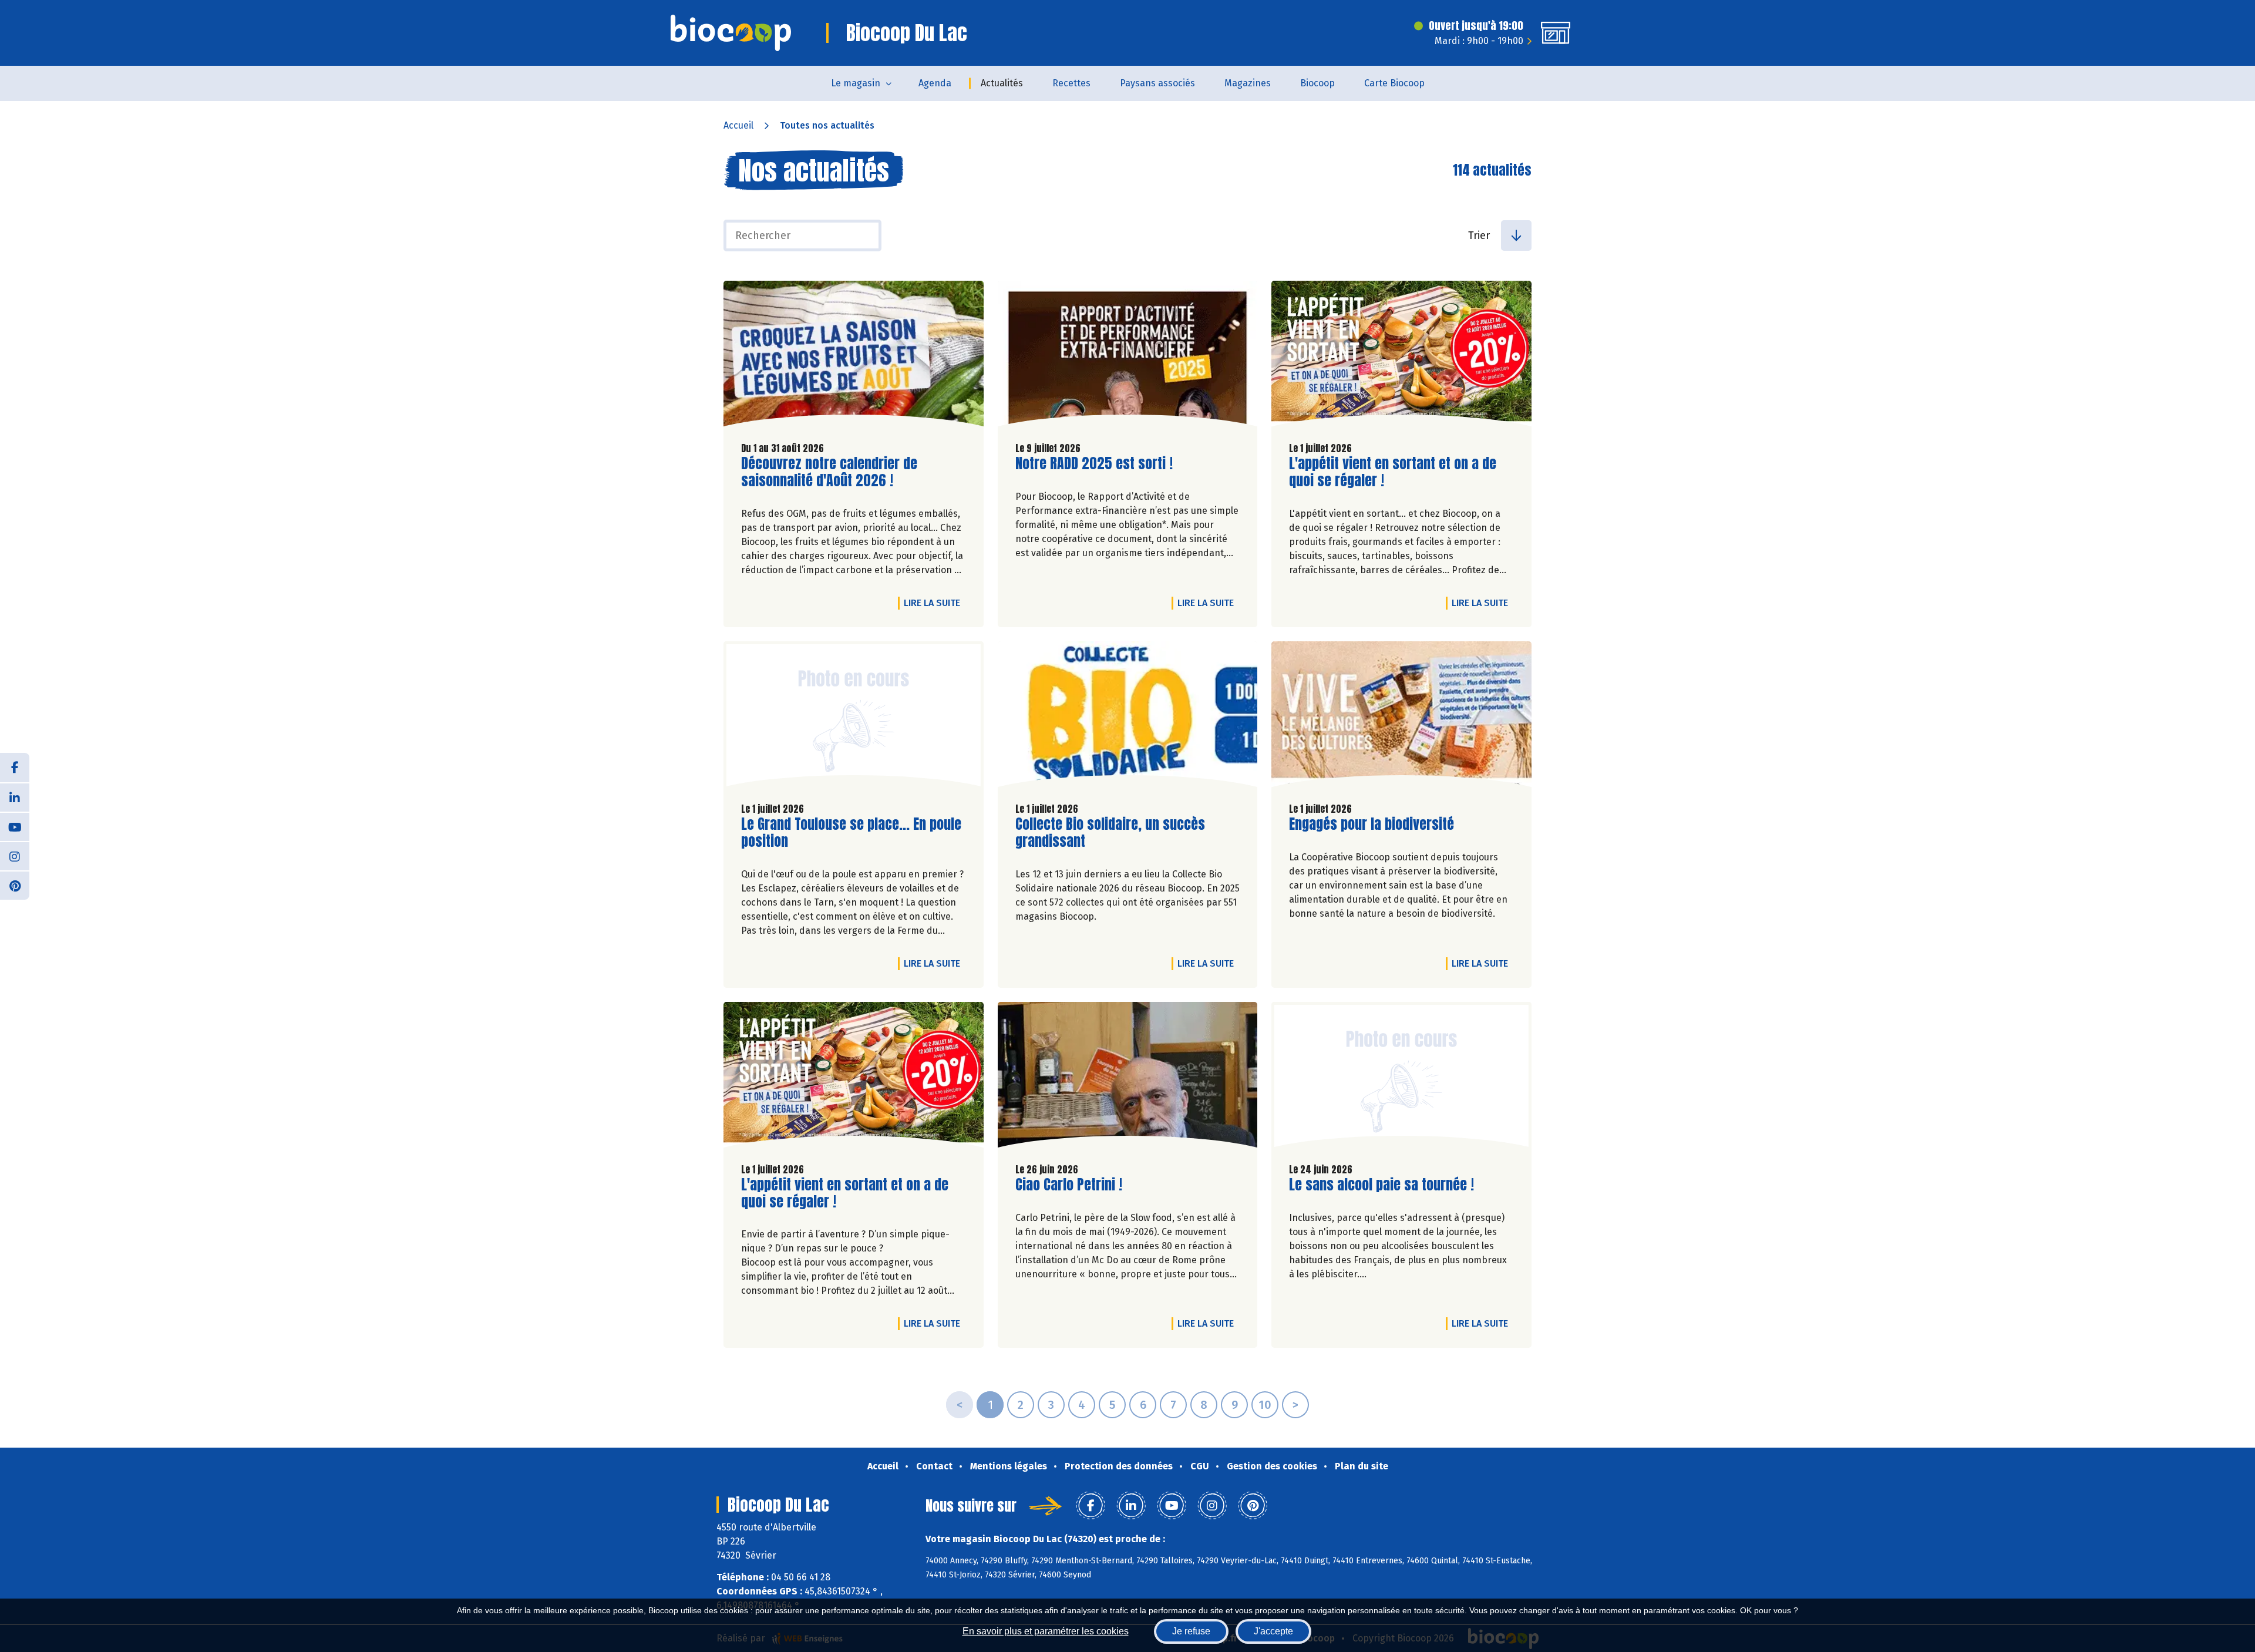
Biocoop (1317, 83)
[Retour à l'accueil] (731, 33)
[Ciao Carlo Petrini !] (1128, 1078)
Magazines (1248, 83)
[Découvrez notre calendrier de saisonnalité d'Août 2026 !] (854, 356)
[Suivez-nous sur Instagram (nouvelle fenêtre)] (15, 856)
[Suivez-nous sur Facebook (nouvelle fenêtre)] (15, 768)
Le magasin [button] (856, 83)
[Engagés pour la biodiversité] (1401, 717)
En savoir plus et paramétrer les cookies (1046, 1631)
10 (1265, 1405)
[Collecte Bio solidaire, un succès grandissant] (1128, 717)
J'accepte (1273, 1631)
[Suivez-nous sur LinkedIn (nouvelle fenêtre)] (15, 797)
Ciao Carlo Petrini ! (1069, 1185)
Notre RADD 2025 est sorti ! (1094, 464)
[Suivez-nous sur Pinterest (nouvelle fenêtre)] (15, 885)
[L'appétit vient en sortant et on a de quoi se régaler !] (1401, 356)
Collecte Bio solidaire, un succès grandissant (1110, 833)
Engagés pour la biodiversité (1371, 824)
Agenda (935, 83)
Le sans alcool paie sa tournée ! (1381, 1185)
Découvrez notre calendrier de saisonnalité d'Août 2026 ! (829, 472)
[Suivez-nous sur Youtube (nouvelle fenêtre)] (15, 826)
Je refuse (1191, 1631)
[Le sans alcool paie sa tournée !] (1401, 1078)
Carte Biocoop (1394, 83)
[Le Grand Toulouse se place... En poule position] (854, 717)
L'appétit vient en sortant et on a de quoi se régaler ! (1393, 472)
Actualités (1002, 83)
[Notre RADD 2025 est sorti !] (1128, 356)
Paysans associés (1157, 83)
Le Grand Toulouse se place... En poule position (851, 833)
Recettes (1071, 83)
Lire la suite (935, 603)
